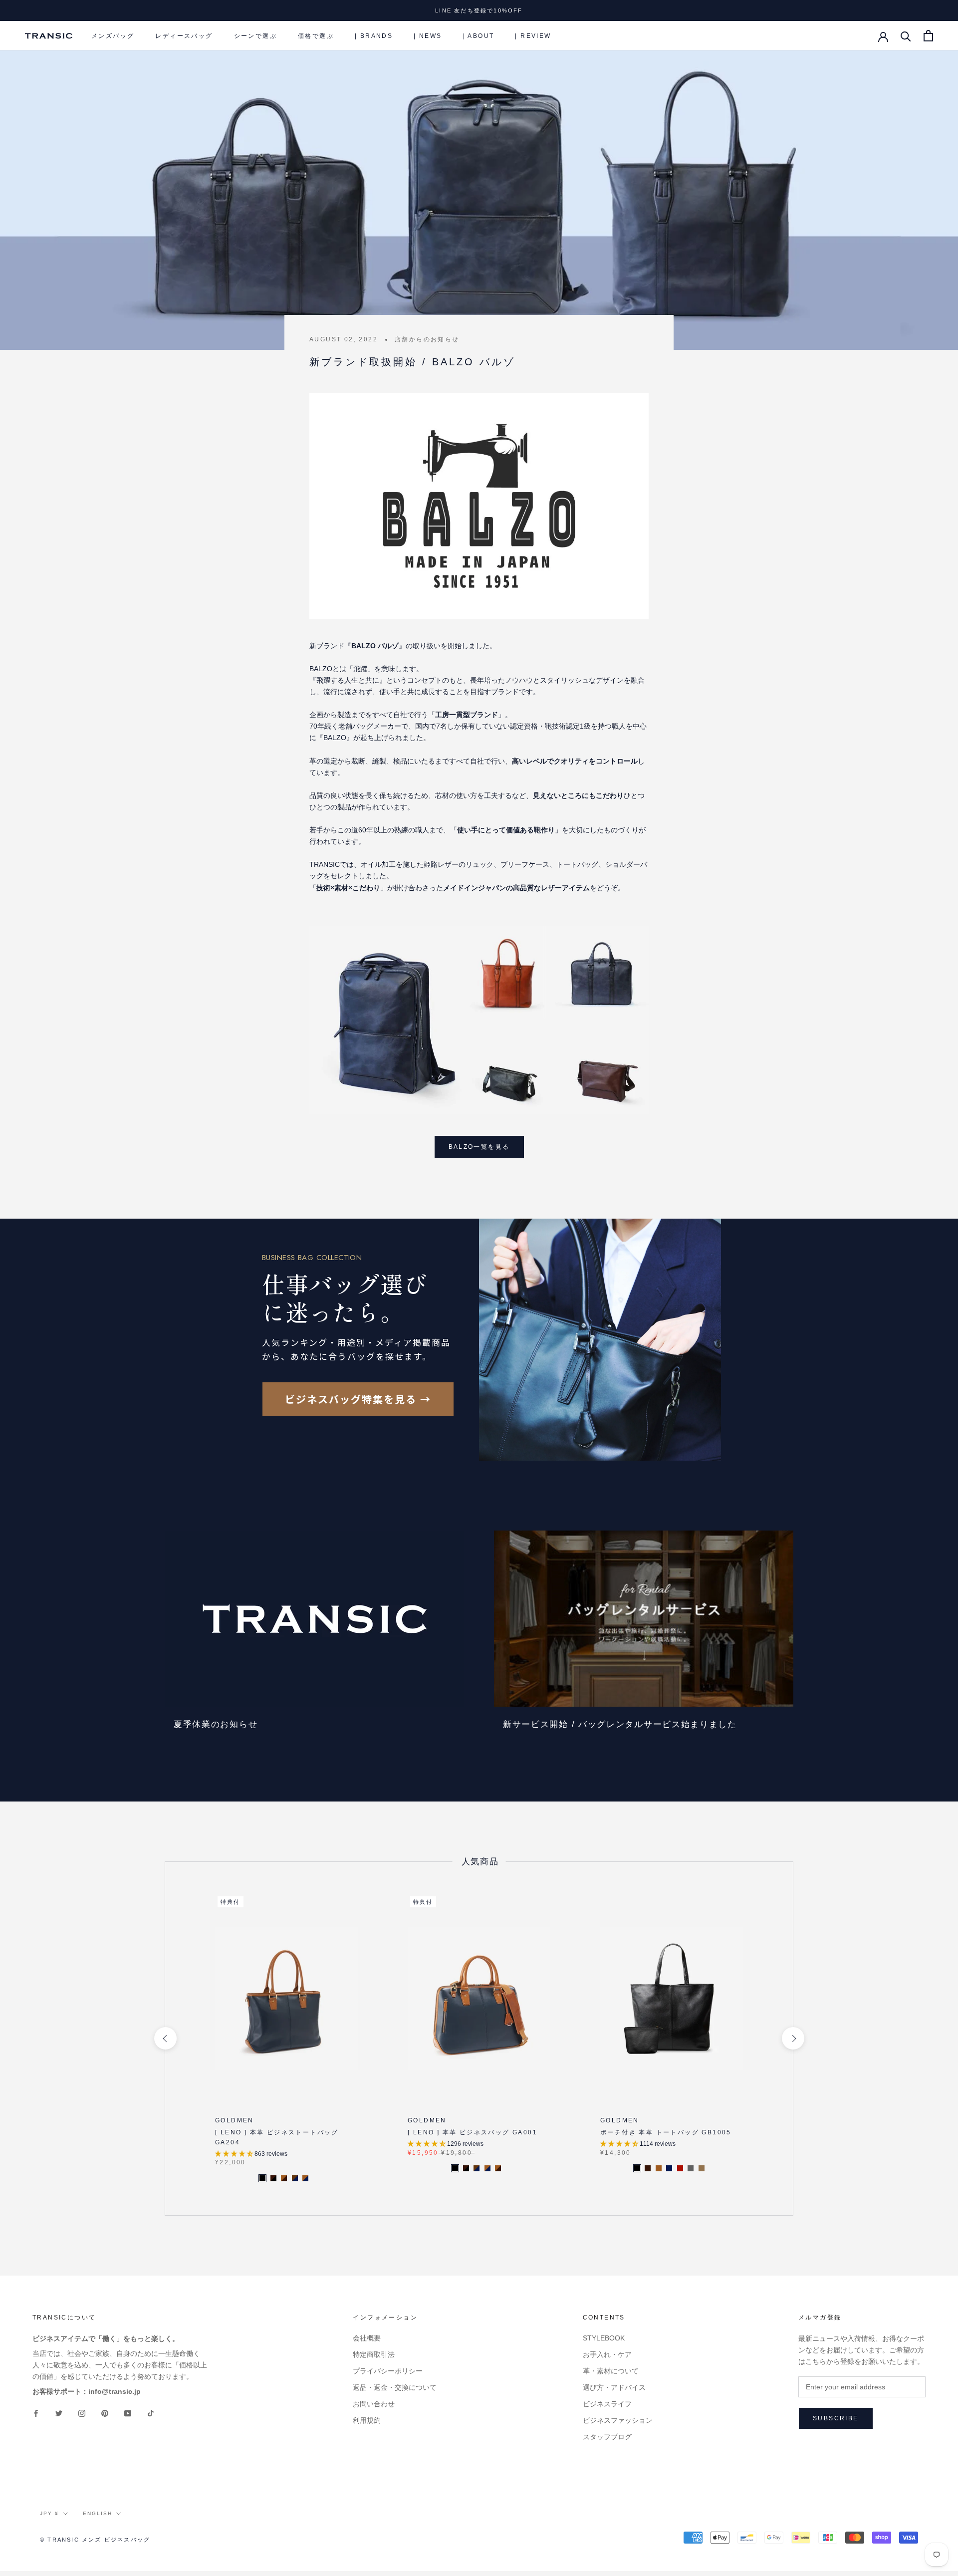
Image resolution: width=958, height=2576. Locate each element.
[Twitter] (59, 2413)
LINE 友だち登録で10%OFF (479, 10)
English (98, 2513)
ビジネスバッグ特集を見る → (358, 1399)
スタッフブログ (607, 2437)
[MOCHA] (702, 2168)
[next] (793, 2038)
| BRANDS (374, 36)
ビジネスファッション (618, 2420)
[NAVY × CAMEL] (305, 2178)
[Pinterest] (105, 2413)
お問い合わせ (374, 2404)
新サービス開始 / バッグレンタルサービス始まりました (620, 1724)
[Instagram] (82, 2413)
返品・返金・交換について (395, 2387)
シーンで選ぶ (255, 36)
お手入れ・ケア (607, 2354)
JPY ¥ (49, 2513)
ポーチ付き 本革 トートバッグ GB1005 (666, 2132)
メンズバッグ (113, 36)
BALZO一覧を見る (479, 1147)
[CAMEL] (659, 2168)
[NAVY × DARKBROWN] (295, 2178)
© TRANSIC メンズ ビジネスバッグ (95, 2540)
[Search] (906, 36)
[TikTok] (151, 2413)
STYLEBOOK (604, 2338)
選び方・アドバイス (614, 2387)
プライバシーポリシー (388, 2371)
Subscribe (836, 2418)
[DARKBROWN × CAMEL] (284, 2178)
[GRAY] (691, 2168)
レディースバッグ (184, 36)
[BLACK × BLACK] (262, 2178)
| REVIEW (533, 36)
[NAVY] (669, 2168)
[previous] (165, 2038)
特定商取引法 (374, 2354)
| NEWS (428, 36)
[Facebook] (36, 2413)
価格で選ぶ (316, 36)
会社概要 (367, 2338)
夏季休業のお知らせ (216, 1724)
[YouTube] (128, 2413)
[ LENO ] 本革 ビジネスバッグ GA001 (473, 2132)
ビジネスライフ (607, 2404)
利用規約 (367, 2420)
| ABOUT (479, 36)
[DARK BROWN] (648, 2168)
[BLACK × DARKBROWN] (273, 2178)
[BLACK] (637, 2168)
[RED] (680, 2168)
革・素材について (611, 2371)
